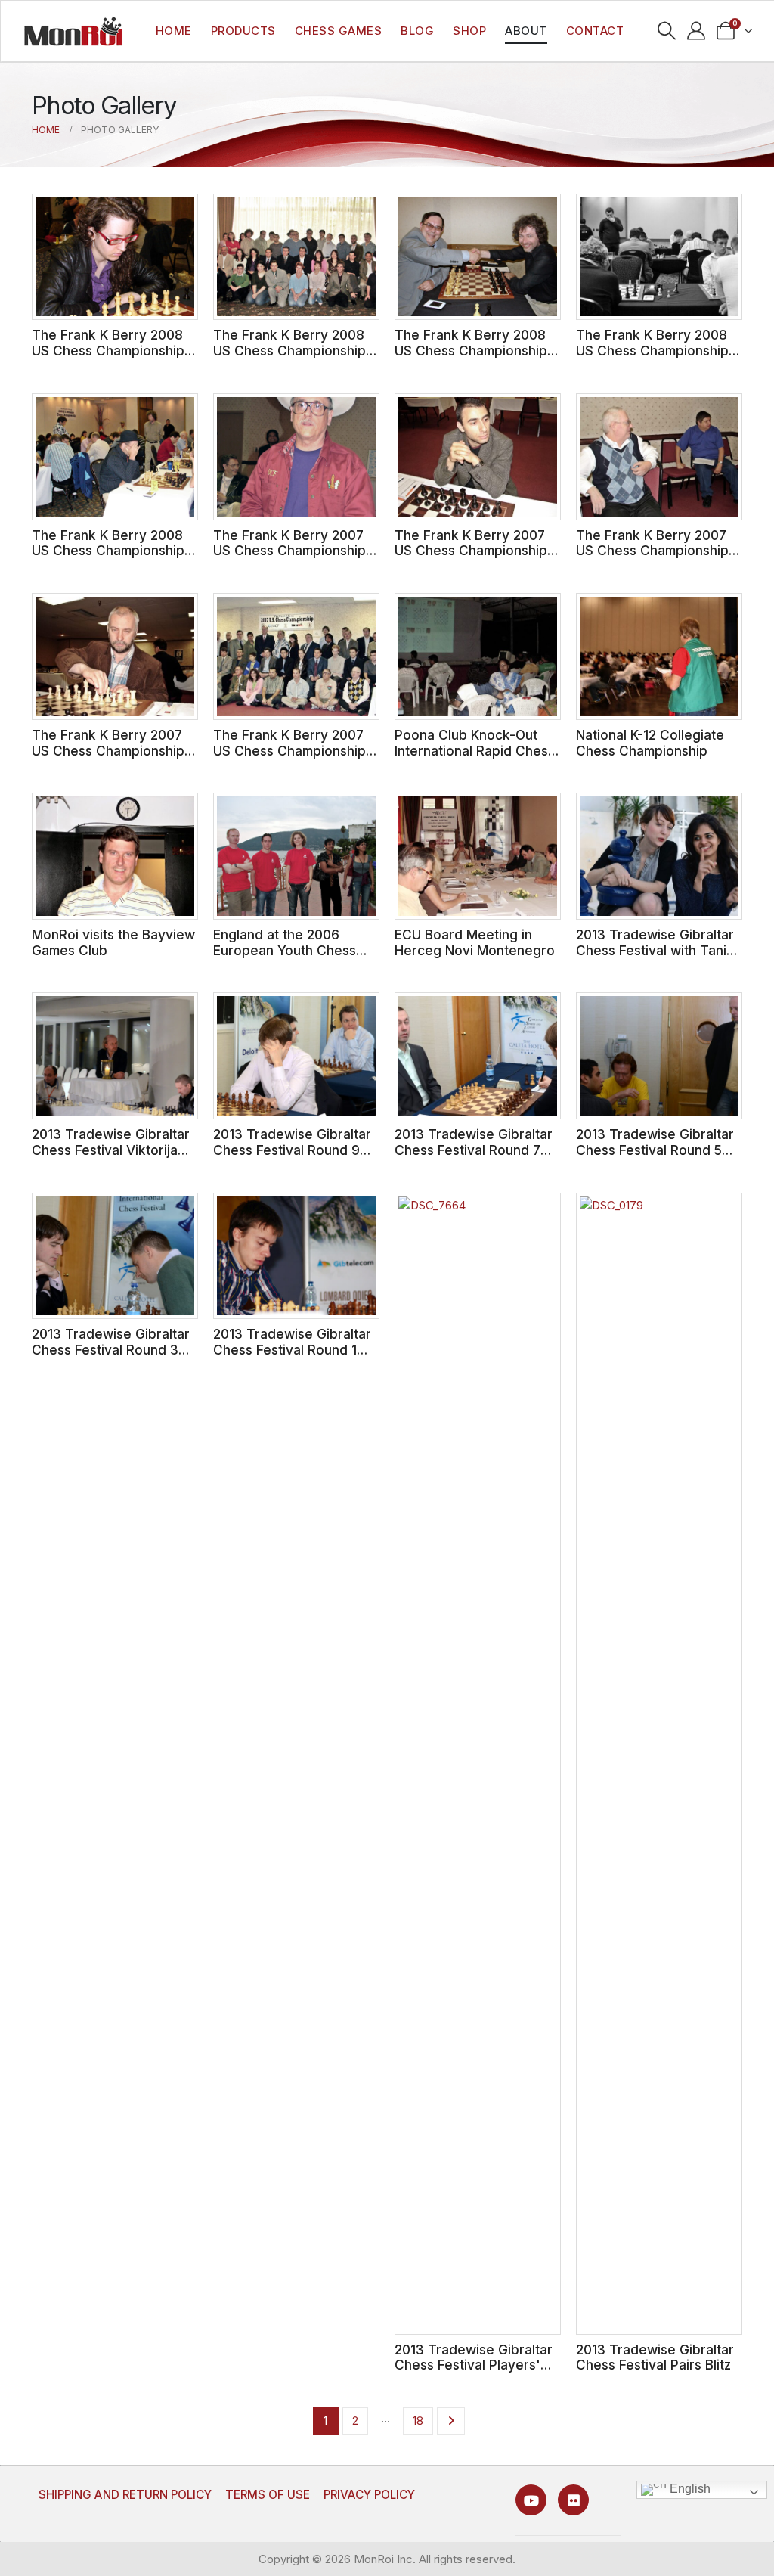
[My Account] (697, 31)
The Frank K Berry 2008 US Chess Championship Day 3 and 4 (652, 350)
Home (174, 31)
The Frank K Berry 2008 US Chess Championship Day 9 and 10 (108, 350)
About (526, 31)
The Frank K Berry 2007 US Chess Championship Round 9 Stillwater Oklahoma (289, 559)
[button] (667, 31)
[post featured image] (115, 257)
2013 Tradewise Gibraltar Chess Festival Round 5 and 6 (655, 1150)
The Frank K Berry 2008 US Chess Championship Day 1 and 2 (108, 551)
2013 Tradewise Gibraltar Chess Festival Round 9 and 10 (292, 1150)
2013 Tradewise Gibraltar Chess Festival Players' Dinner (474, 2365)
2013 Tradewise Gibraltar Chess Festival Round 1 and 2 (292, 1349)
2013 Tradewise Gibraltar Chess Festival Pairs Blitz (655, 2357)
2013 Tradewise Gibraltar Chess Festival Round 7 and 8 (474, 1150)
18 (418, 2421)
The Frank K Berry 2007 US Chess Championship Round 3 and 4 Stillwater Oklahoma (108, 758)
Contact (595, 31)
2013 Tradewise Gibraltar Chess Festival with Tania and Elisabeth (655, 950)
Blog (417, 31)
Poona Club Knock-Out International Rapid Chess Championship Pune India (475, 750)
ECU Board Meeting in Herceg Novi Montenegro (475, 942)
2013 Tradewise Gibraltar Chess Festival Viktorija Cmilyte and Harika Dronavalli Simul (111, 1158)
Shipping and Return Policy (125, 2495)
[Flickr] (573, 2500)
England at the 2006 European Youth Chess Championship (285, 950)
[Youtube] (531, 2500)
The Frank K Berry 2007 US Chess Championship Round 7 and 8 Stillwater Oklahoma (471, 559)
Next (451, 2421)
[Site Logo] (73, 31)
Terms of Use (268, 2495)
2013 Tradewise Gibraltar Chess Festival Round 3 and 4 (111, 1349)
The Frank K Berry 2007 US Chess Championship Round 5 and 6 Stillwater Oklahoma (652, 559)
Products (243, 31)
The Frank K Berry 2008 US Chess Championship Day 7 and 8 (289, 350)
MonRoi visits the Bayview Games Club (113, 942)
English (689, 2489)
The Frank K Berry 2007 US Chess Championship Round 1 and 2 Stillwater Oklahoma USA (289, 758)
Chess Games (339, 31)
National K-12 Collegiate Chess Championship (650, 743)
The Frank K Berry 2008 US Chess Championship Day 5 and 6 (471, 350)
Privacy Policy (369, 2495)
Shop (469, 31)
